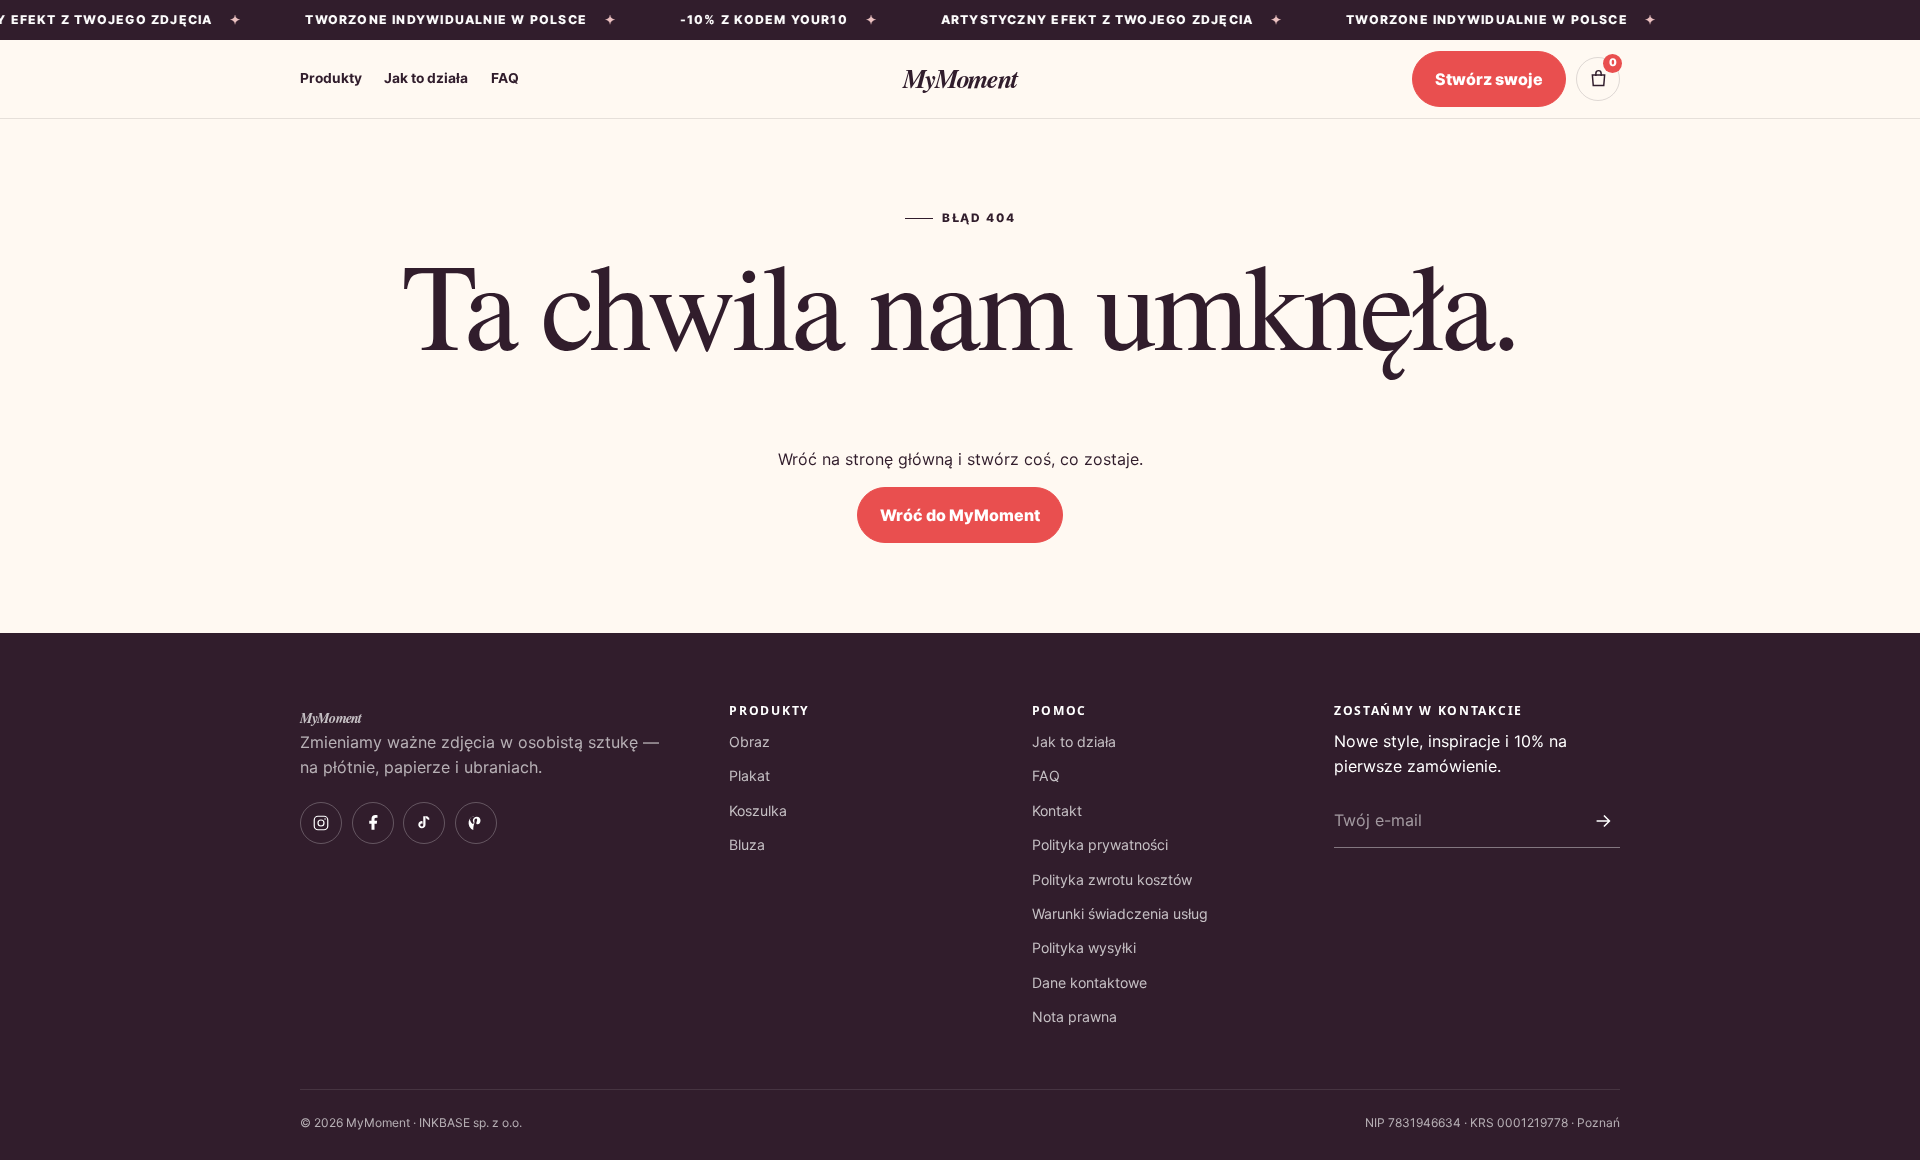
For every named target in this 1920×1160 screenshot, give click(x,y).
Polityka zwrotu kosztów (1112, 879)
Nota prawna (1074, 1016)
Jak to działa (426, 78)
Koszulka (758, 810)
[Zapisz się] (1603, 821)
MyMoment (959, 78)
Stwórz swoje (1489, 79)
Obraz (749, 741)
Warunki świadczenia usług (1120, 913)
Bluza (747, 844)
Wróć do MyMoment (960, 515)
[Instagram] (321, 823)
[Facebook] (373, 823)
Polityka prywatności (1100, 844)
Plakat (749, 775)
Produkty (331, 78)
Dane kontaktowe (1089, 982)
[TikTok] (424, 823)
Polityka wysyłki (1084, 947)
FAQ (505, 78)
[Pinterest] (476, 823)
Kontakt (1057, 810)
